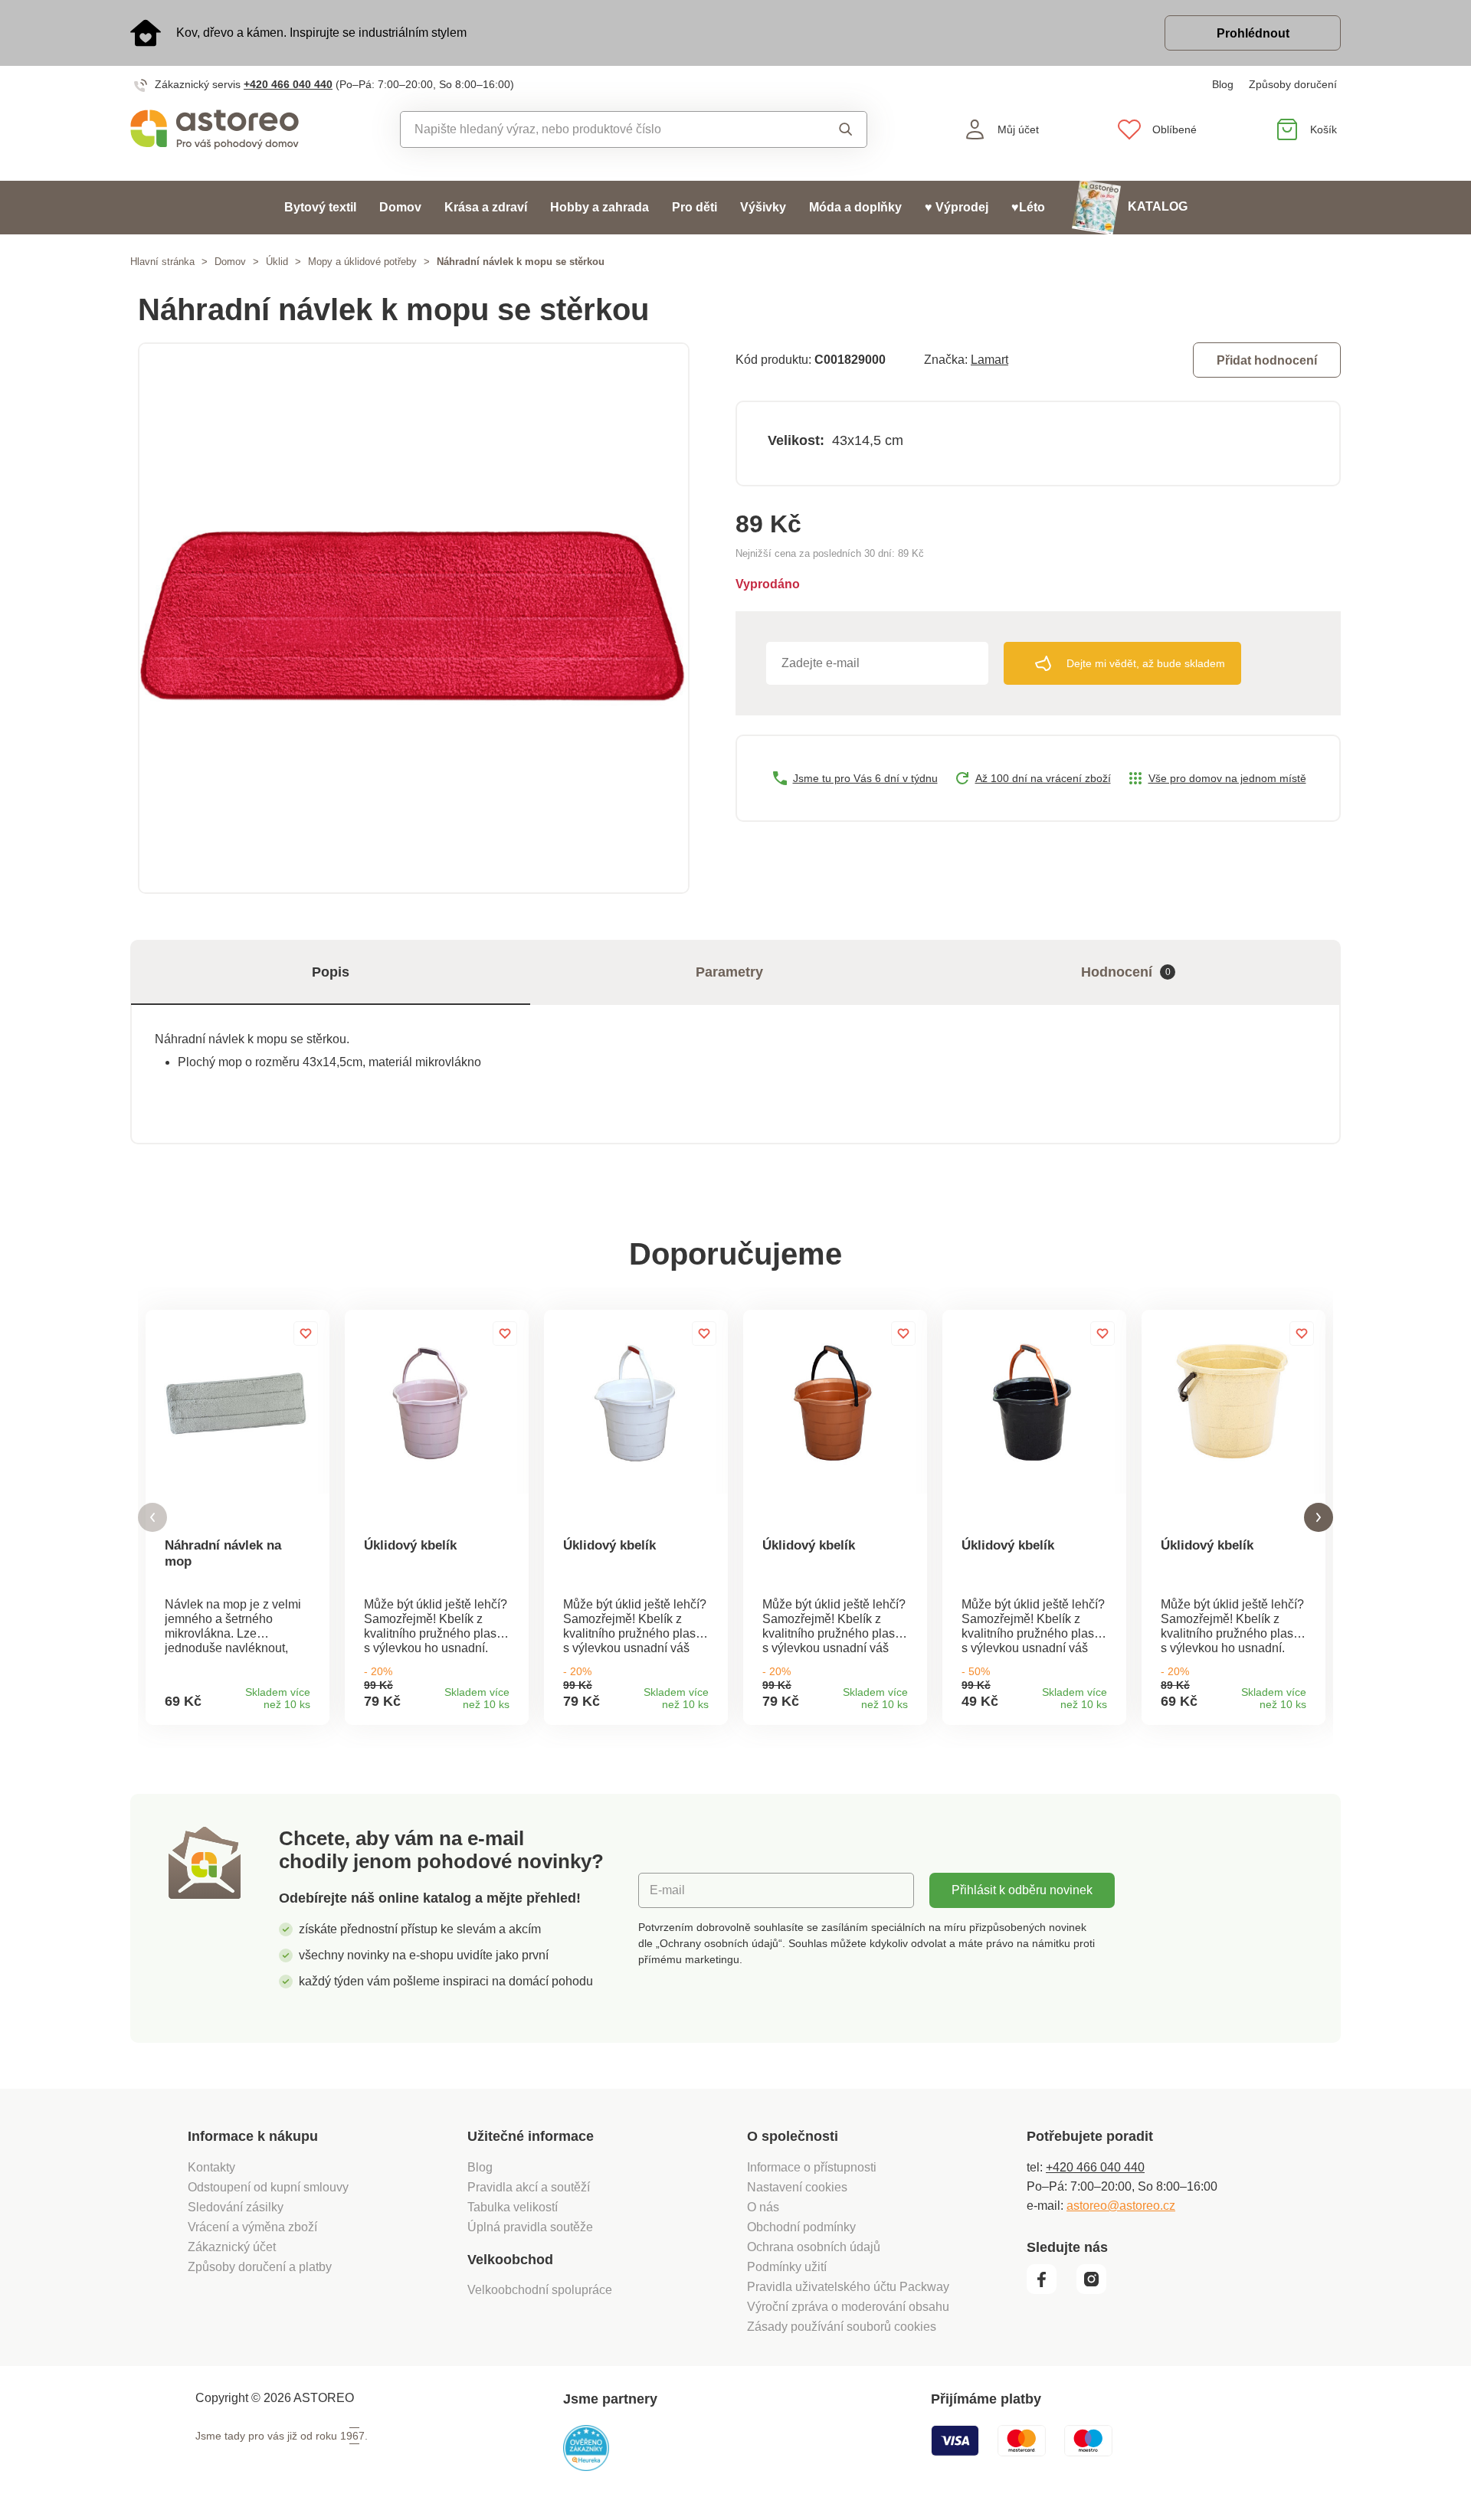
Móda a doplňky (855, 207)
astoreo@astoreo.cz (1121, 2206)
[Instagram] (1097, 2290)
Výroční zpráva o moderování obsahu (848, 2307)
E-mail (667, 1890)
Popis (331, 972)
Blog (1223, 84)
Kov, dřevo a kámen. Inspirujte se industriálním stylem (321, 33)
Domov (400, 207)
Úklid (277, 262)
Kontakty (211, 2167)
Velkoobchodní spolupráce (540, 2290)
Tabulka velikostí (513, 2207)
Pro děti (695, 207)
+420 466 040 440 (288, 84)
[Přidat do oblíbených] (306, 1334)
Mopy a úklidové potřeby (362, 262)
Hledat (831, 129)
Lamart (989, 360)
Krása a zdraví (486, 207)
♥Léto (1028, 207)
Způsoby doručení (1293, 84)
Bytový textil (320, 207)
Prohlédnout (1253, 33)
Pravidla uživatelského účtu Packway (848, 2287)
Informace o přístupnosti (812, 2167)
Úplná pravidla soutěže (530, 2227)
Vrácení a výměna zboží (252, 2227)
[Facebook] (1050, 2290)
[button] (152, 1518)
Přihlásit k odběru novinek (1022, 1890)
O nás (763, 2207)
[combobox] (599, 129)
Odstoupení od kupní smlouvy (268, 2187)
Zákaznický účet (232, 2247)
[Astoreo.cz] (225, 129)
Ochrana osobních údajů (814, 2247)
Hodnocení (1126, 972)
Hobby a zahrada (600, 207)
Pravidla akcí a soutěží (529, 2187)
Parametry (729, 972)
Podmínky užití (787, 2267)
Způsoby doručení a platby (260, 2267)
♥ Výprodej (957, 207)
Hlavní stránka (162, 262)
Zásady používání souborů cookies (842, 2327)
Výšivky (763, 207)
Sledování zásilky (236, 2207)
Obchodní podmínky (801, 2227)
